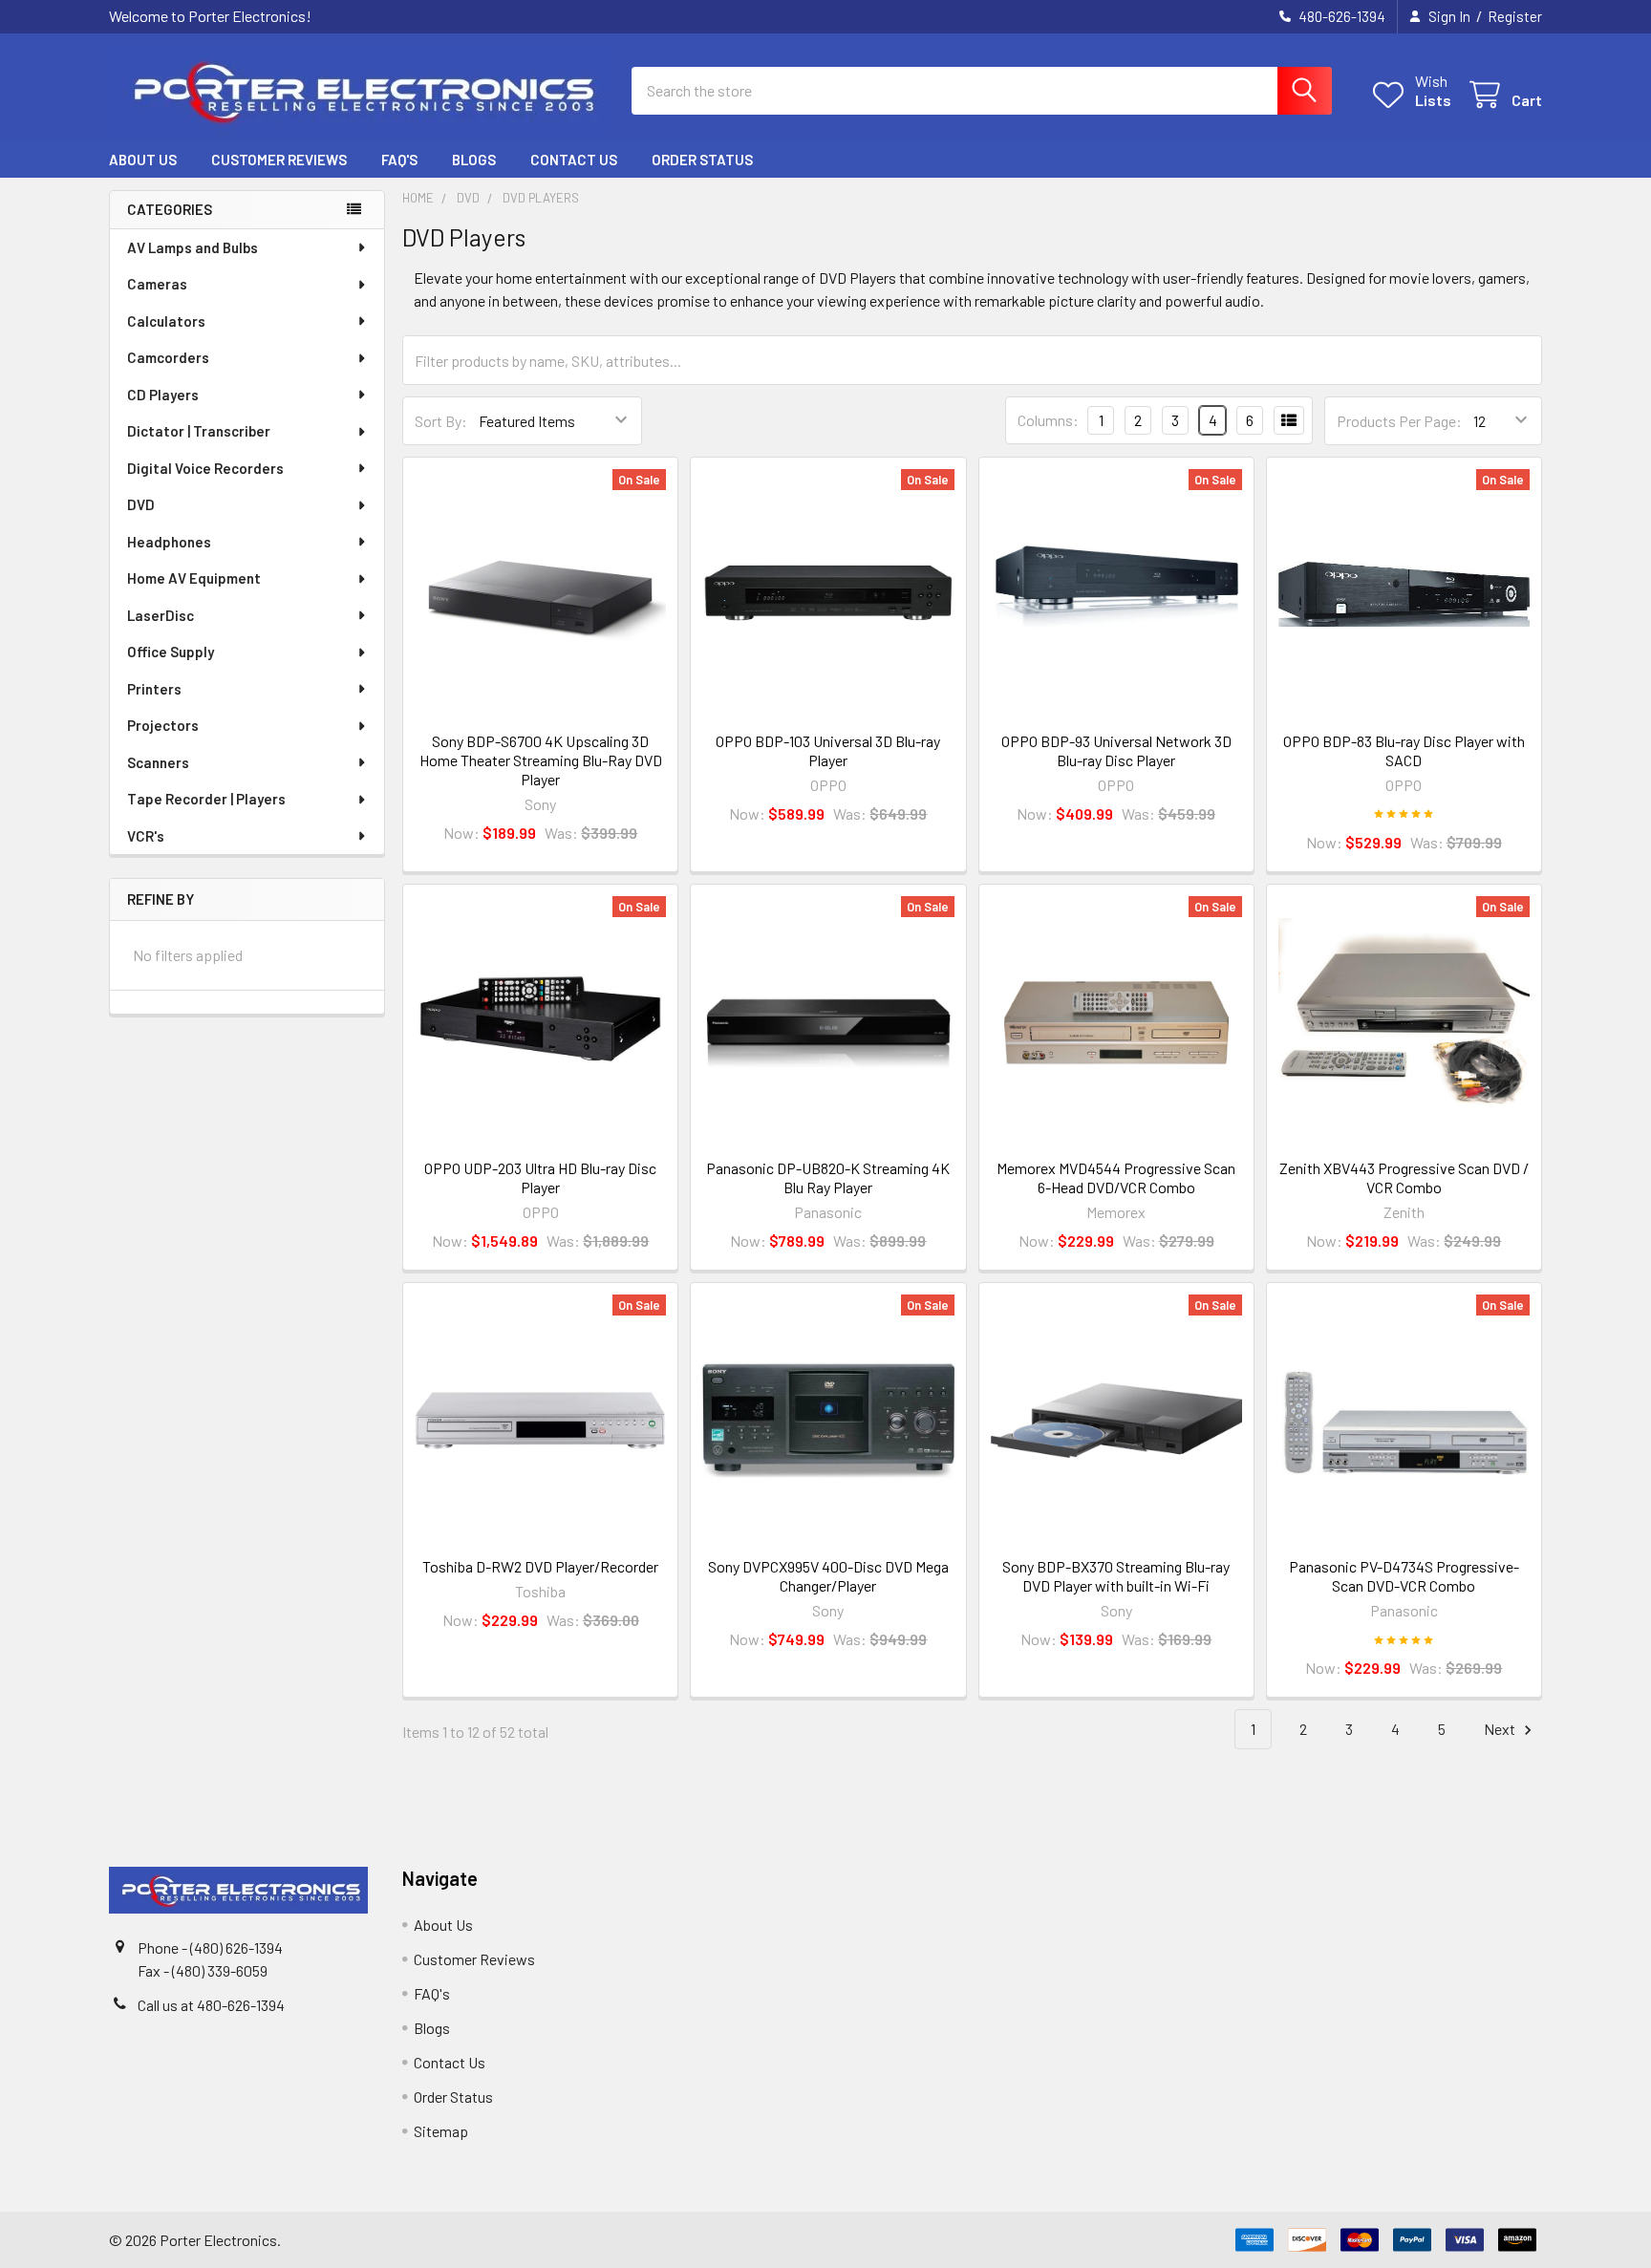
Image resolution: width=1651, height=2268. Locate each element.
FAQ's (399, 160)
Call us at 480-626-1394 (211, 2005)
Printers (154, 689)
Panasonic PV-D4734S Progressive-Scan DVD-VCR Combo (1404, 1576)
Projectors (163, 725)
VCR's (146, 836)
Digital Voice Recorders (205, 468)
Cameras (157, 284)
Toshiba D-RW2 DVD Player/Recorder (540, 1566)
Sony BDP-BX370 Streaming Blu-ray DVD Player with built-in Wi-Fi (1116, 1576)
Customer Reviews (279, 160)
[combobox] (982, 91)
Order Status (702, 160)
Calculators (166, 321)
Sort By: (441, 421)
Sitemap (441, 2131)
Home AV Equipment (194, 578)
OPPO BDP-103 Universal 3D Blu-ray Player (828, 750)
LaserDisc (161, 615)
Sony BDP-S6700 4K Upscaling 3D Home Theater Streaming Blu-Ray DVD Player (541, 760)
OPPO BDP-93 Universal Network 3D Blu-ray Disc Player (1116, 750)
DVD (141, 504)
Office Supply (171, 652)
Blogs (474, 160)
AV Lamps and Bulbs (193, 247)
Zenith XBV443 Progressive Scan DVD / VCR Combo (1404, 1177)
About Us (143, 160)
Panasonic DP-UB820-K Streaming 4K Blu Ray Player (828, 1177)
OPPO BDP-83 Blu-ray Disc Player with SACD (1404, 750)
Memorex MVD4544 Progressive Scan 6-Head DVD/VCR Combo (1116, 1177)
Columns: (1048, 420)
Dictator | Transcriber (199, 431)
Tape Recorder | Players (206, 799)
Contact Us (574, 160)
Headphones (169, 542)
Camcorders (168, 357)
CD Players (163, 395)
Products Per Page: (1399, 421)
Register (1515, 16)
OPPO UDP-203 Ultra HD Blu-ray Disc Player (540, 1177)
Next (1501, 1729)
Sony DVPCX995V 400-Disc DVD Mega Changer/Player (828, 1576)
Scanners (158, 762)
